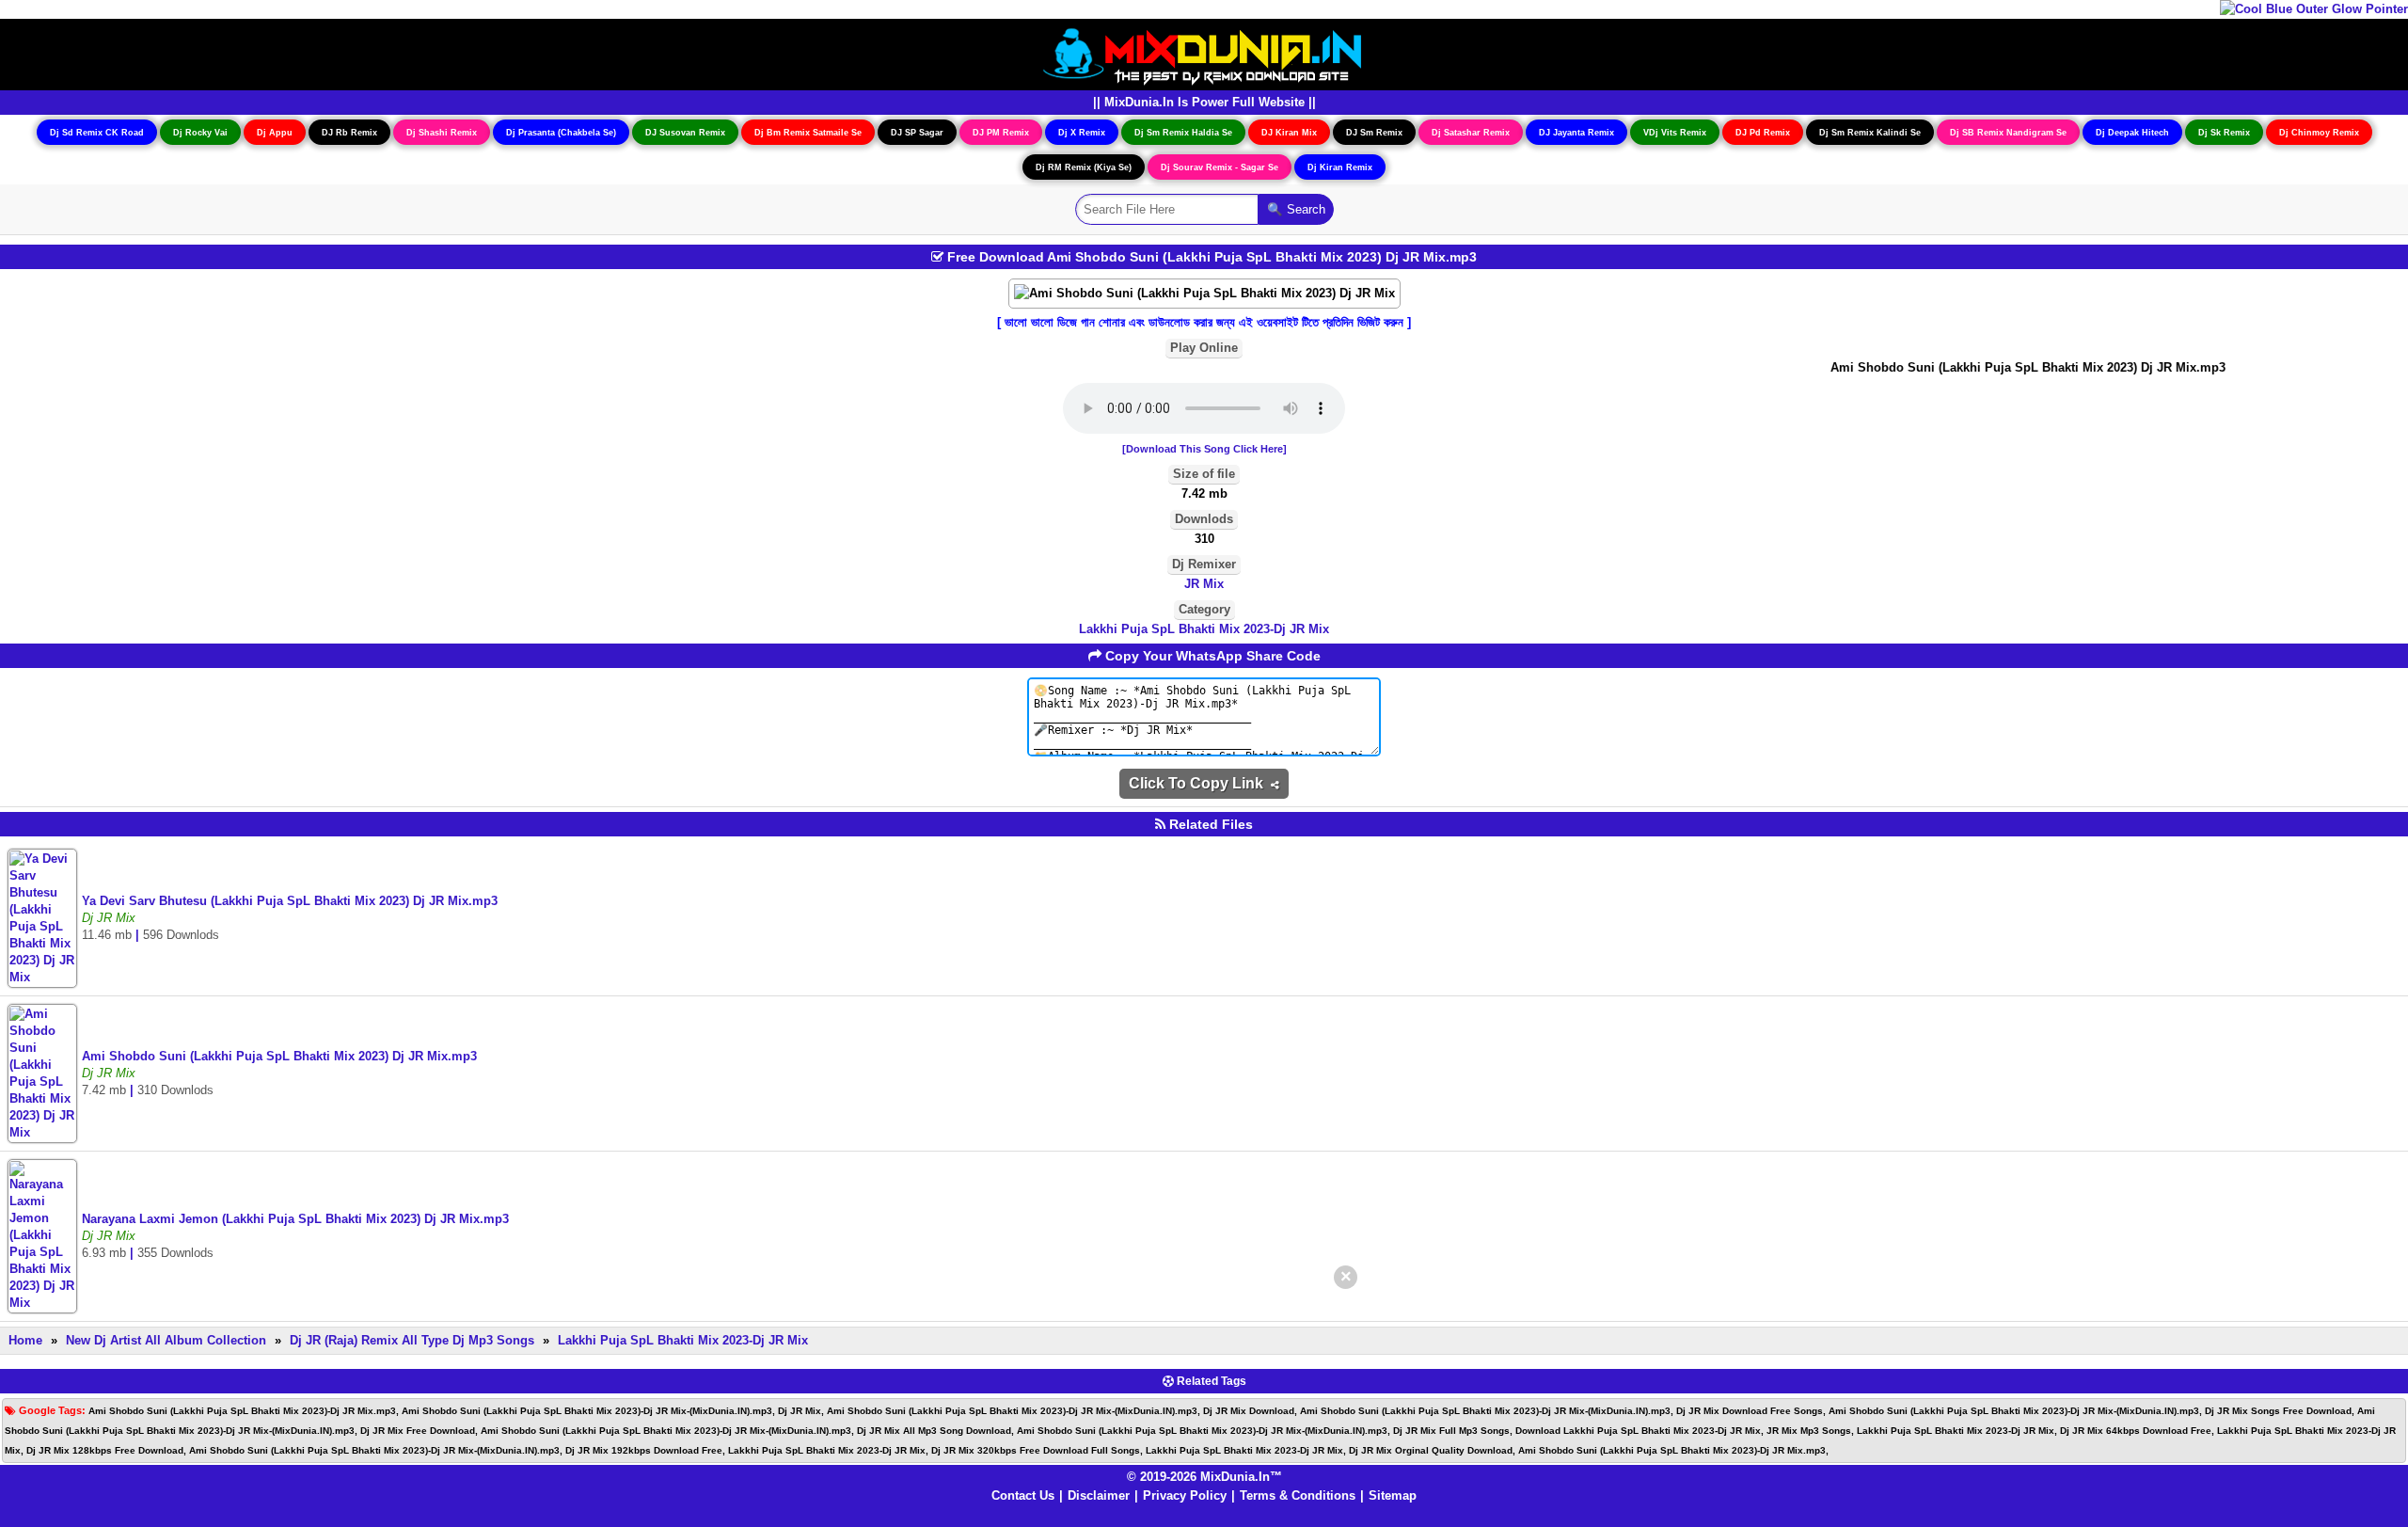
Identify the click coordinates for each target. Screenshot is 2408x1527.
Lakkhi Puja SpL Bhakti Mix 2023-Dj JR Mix (1204, 629)
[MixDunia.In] (1204, 53)
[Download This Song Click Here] (1204, 449)
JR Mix (1204, 584)
